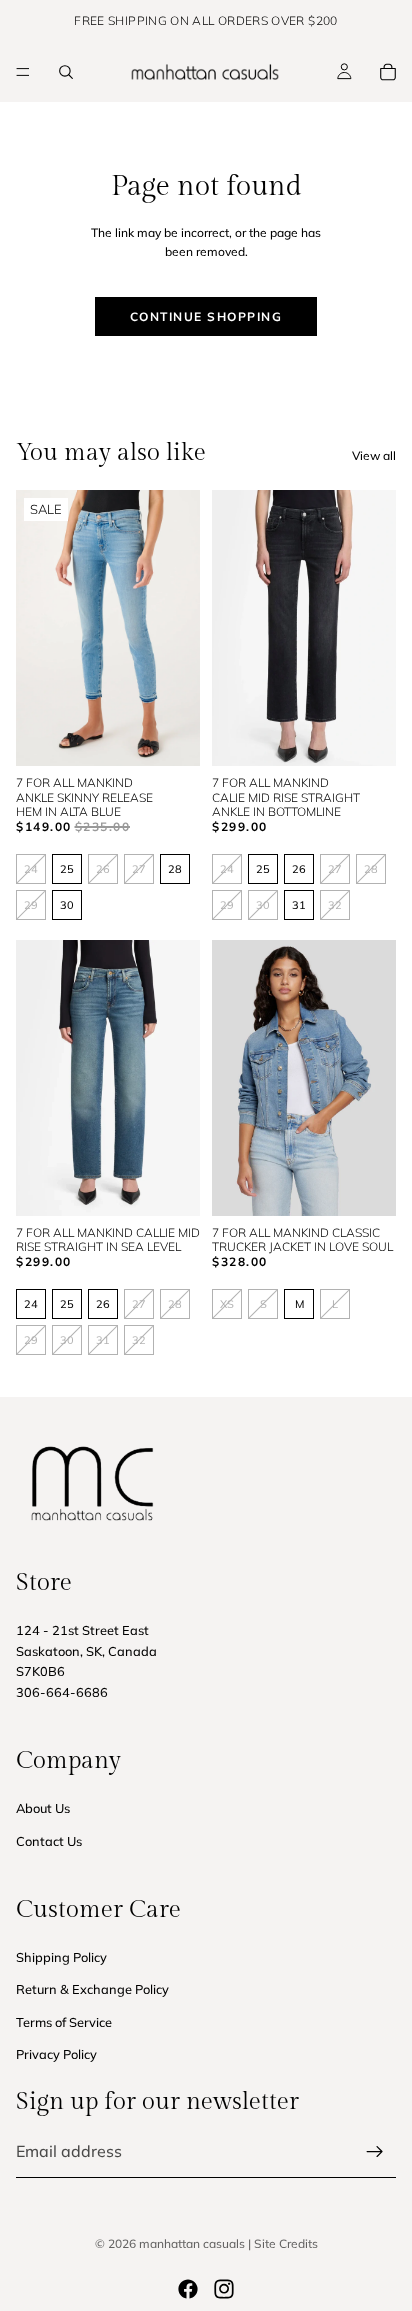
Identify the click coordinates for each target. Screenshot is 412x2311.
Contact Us (49, 1840)
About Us (43, 1808)
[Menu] (23, 72)
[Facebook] (188, 2289)
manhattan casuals (192, 2243)
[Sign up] (375, 2152)
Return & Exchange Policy (92, 1989)
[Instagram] (224, 2289)
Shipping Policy (61, 1957)
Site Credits (286, 2243)
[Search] (66, 72)
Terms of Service (64, 2022)
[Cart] (388, 72)
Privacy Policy (56, 2054)
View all (374, 455)
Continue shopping (206, 316)
